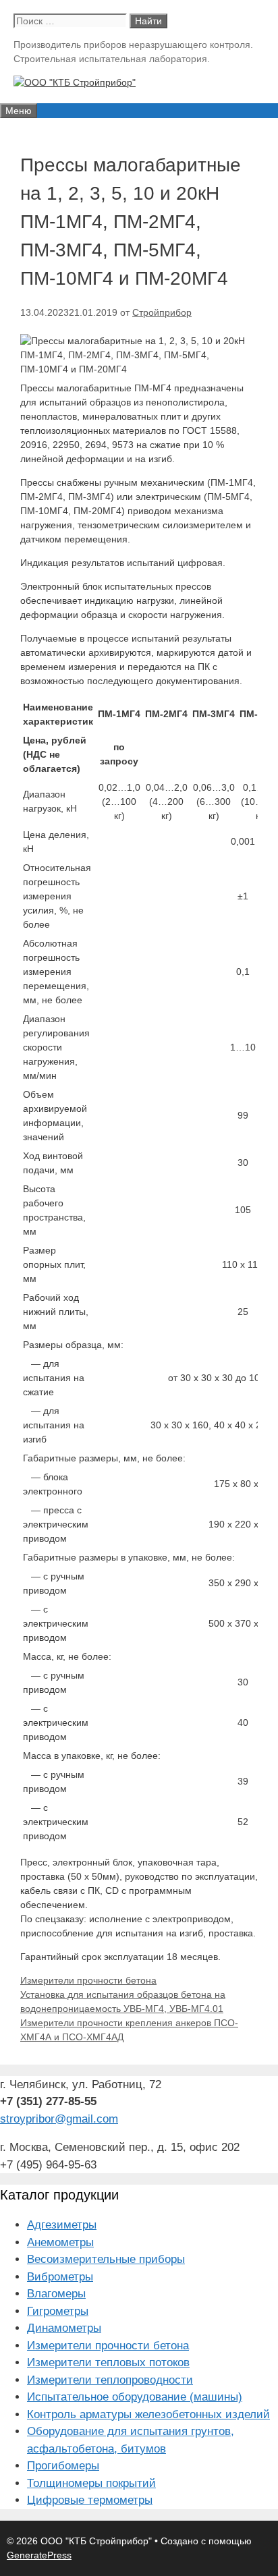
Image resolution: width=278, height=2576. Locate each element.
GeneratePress (39, 2555)
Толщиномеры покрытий (91, 2483)
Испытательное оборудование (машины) (135, 2397)
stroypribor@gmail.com (59, 2119)
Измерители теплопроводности (110, 2380)
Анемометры (60, 2242)
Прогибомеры (63, 2466)
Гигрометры (58, 2311)
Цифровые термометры (90, 2500)
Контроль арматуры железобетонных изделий (148, 2414)
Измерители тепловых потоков (108, 2362)
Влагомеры (56, 2294)
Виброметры (60, 2277)
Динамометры (64, 2328)
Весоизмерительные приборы (106, 2259)
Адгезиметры (62, 2225)
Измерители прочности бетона (88, 1980)
